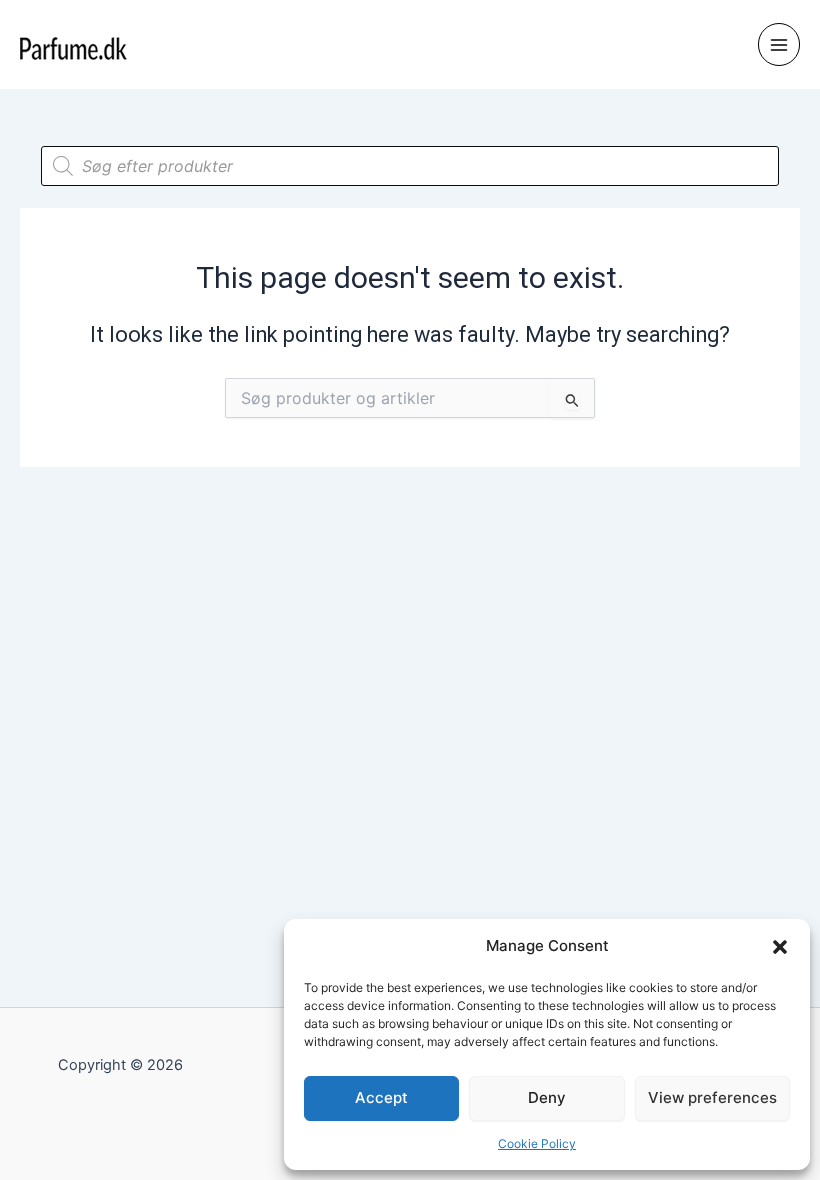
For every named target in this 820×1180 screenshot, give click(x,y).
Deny (547, 1097)
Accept (381, 1097)
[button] (780, 947)
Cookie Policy (537, 1143)
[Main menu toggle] (779, 44)
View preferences (712, 1097)
